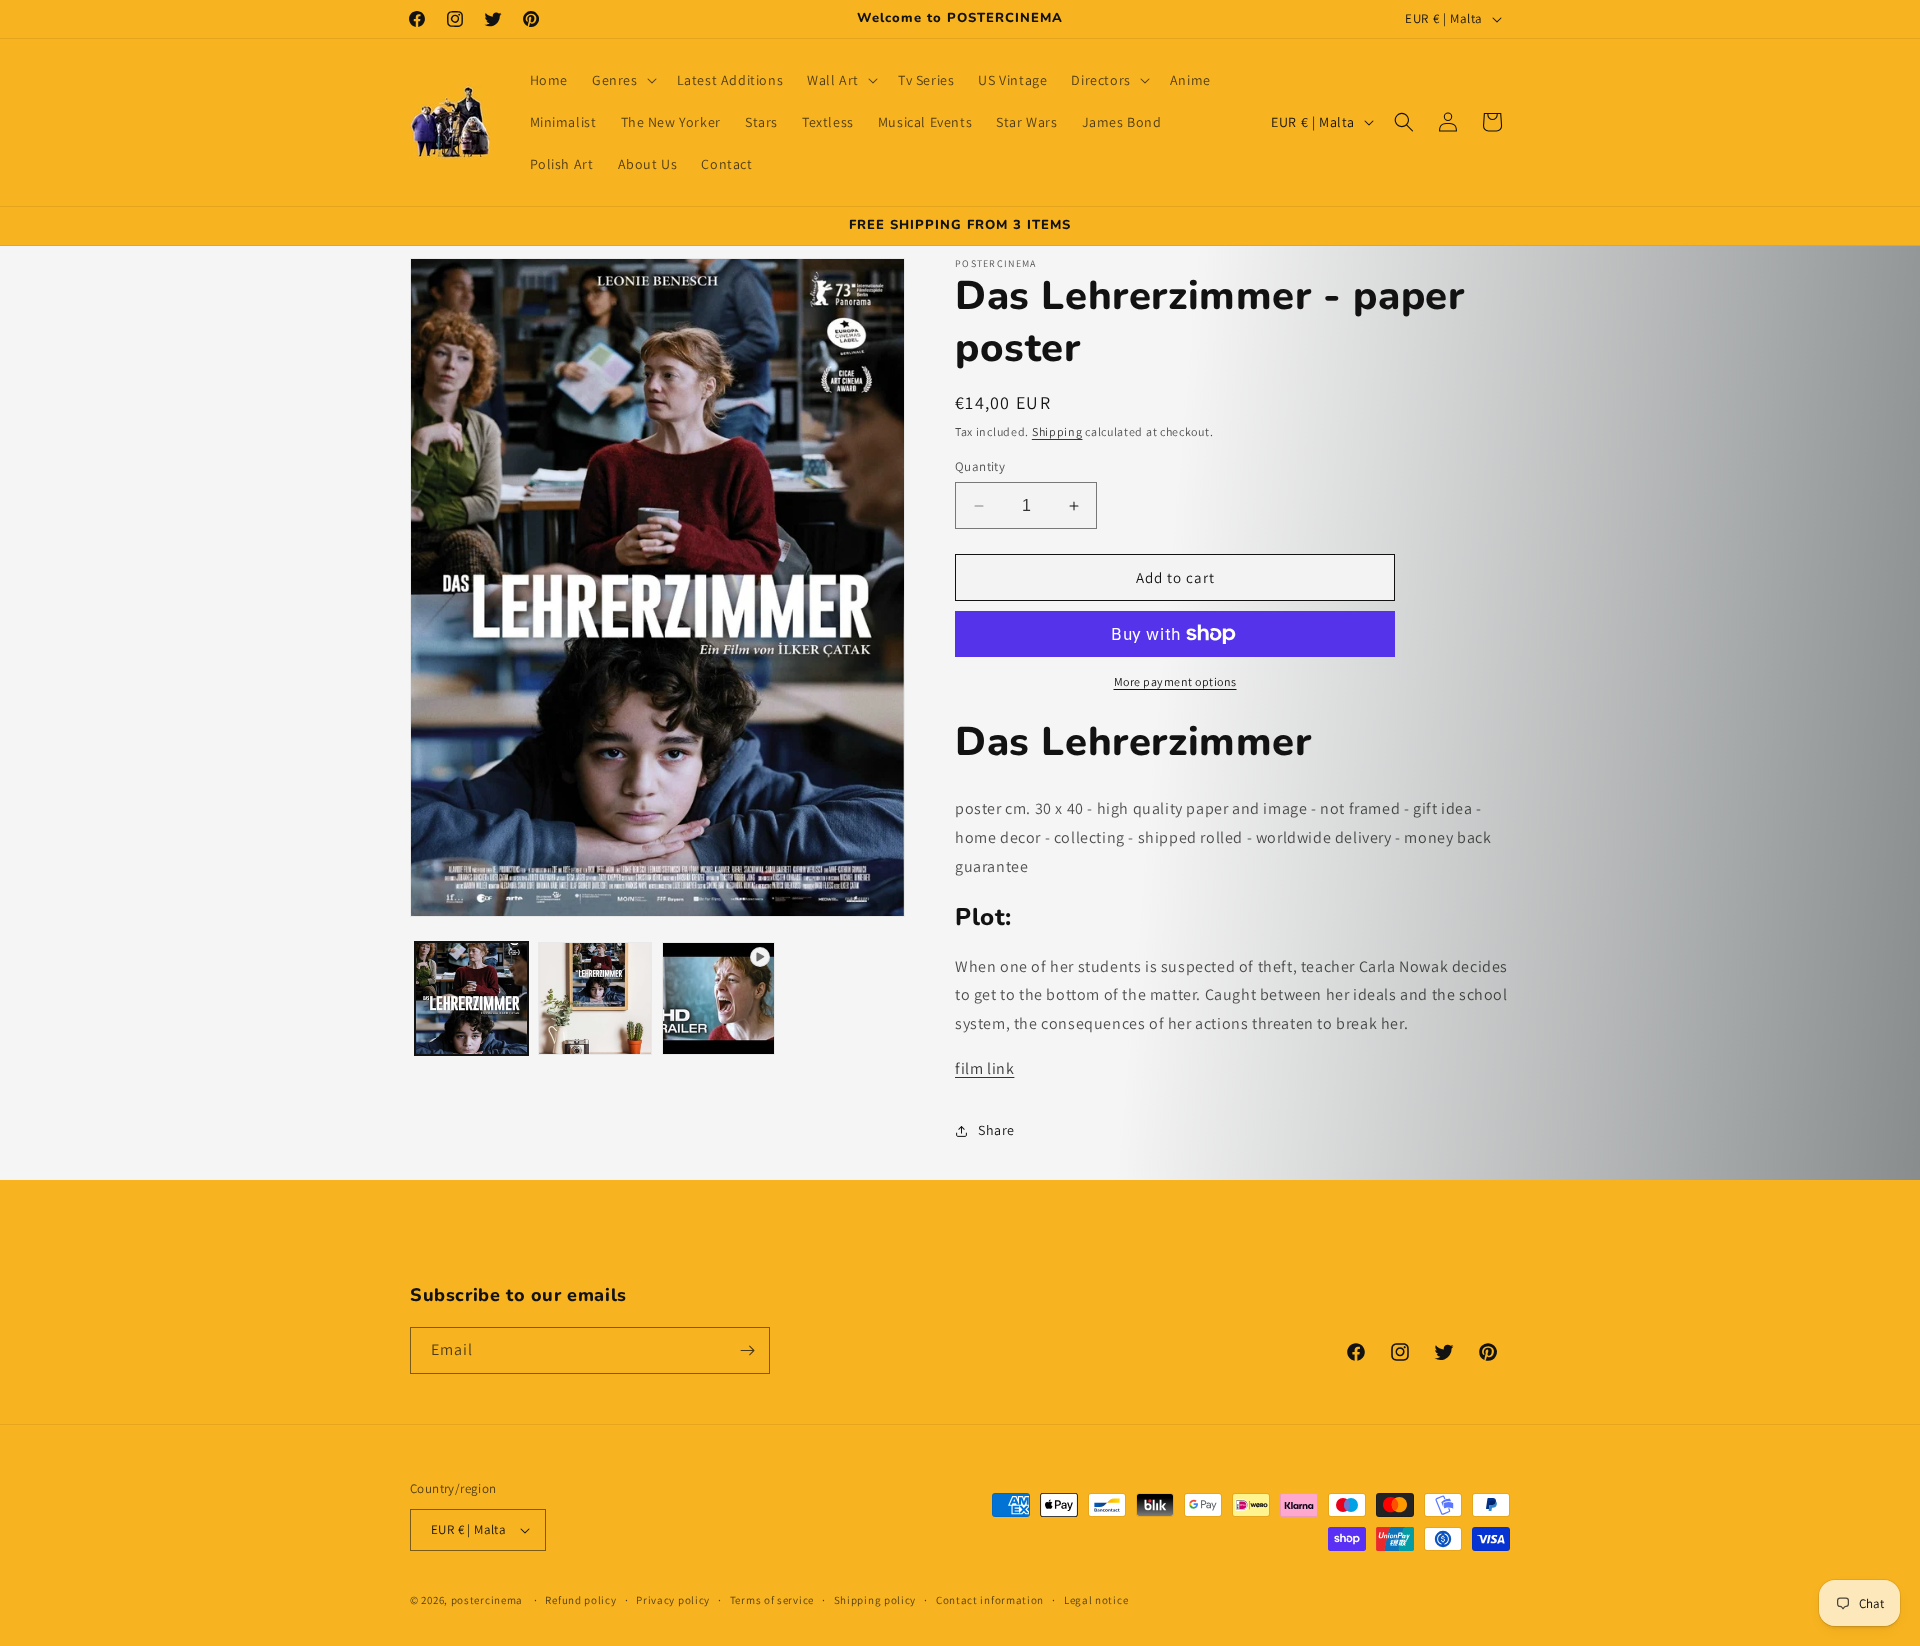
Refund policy (580, 1600)
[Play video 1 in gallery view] (718, 998)
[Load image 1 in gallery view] (471, 998)
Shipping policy (875, 1600)
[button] (622, 80)
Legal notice (1096, 1600)
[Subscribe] (747, 1350)
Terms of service (772, 1600)
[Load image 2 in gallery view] (594, 998)
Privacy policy (673, 1600)
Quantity (980, 466)
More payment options (1175, 681)
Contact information (990, 1600)
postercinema (487, 1600)
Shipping (1057, 431)
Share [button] (996, 1130)
